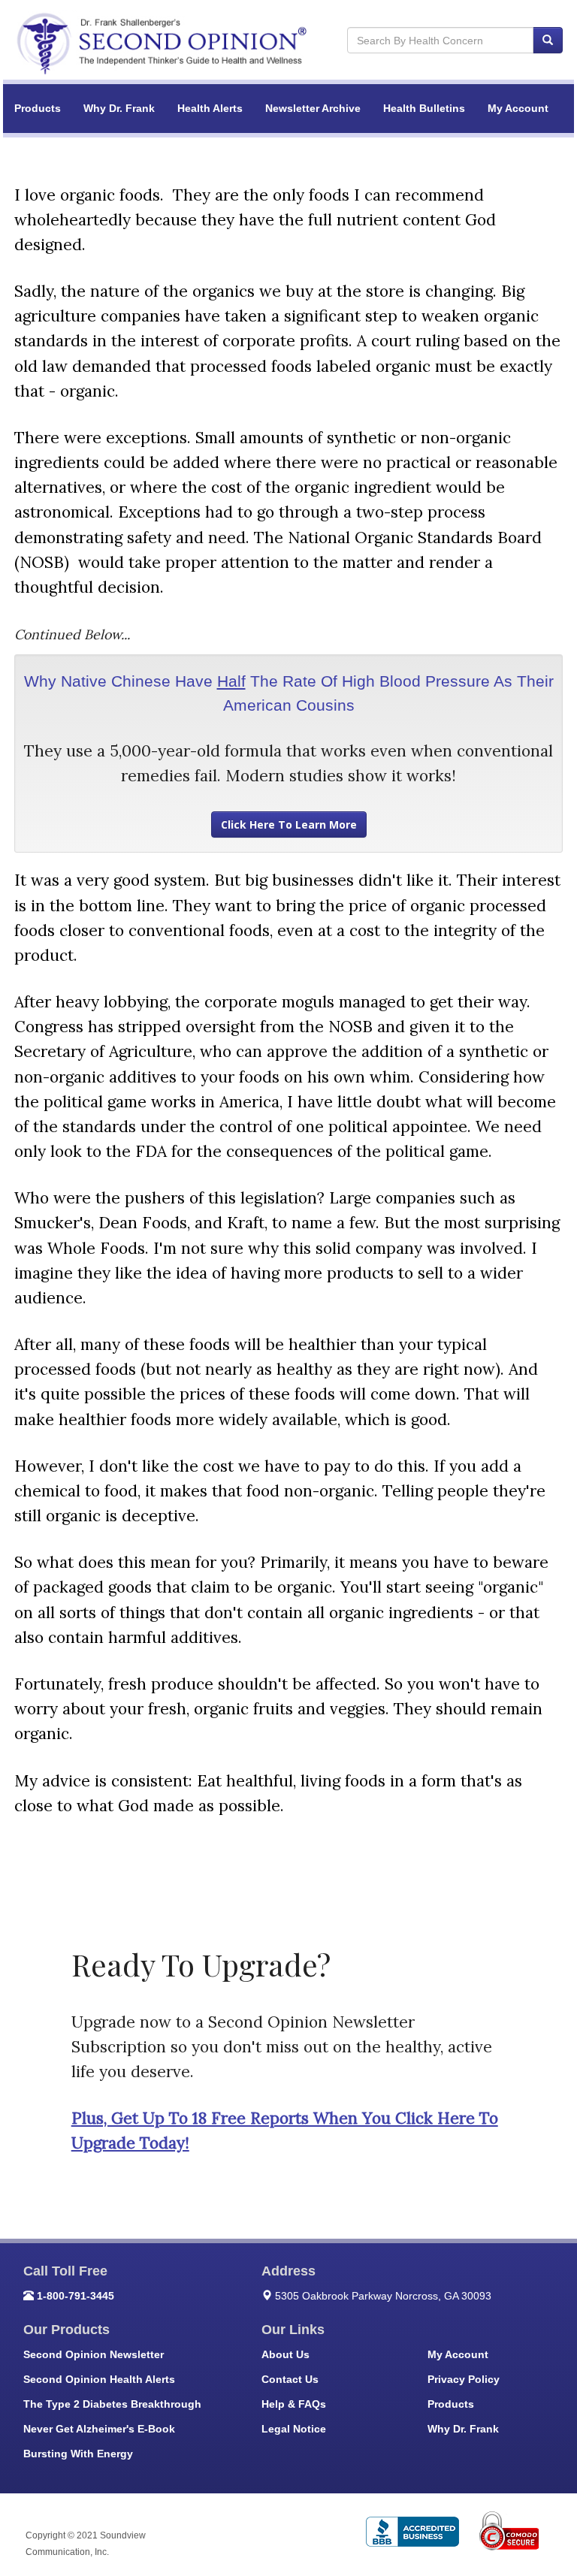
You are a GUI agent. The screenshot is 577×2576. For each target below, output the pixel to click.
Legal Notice (294, 2429)
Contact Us (290, 2379)
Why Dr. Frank (119, 108)
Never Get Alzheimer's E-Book (99, 2429)
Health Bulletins (424, 108)
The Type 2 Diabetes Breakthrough (112, 2404)
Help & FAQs (294, 2404)
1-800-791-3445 (76, 2296)
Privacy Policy (464, 2379)
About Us (285, 2354)
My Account (518, 108)
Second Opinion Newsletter (94, 2354)
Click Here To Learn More (289, 824)
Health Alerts (210, 108)
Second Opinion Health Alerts (99, 2379)
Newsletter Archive (313, 108)
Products (38, 108)
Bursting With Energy (78, 2454)
